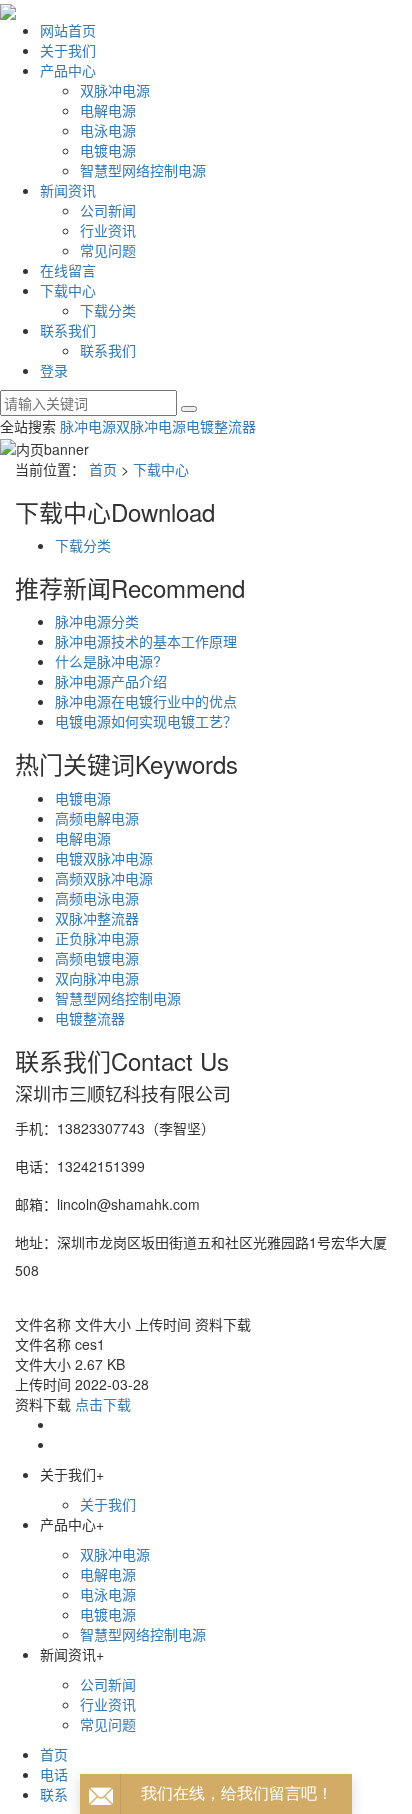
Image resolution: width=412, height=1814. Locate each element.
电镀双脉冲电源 (104, 858)
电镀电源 (108, 150)
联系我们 (68, 330)
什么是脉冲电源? (108, 661)
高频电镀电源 (97, 958)
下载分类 (108, 310)
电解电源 (108, 110)
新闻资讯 (68, 190)
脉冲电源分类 (97, 621)
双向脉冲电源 (97, 978)
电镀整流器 (221, 426)
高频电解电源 (97, 818)
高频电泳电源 (97, 898)
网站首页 (68, 30)
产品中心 (68, 70)
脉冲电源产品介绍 (111, 681)
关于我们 (68, 50)
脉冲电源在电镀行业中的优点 (146, 701)
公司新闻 (108, 210)
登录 (54, 370)
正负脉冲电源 (97, 938)
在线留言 (68, 270)
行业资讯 (108, 230)
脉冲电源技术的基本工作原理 (146, 641)
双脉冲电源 (115, 90)
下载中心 (68, 290)
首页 (103, 469)
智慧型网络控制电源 (143, 170)
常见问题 (108, 250)
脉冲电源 (88, 426)
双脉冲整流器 (97, 918)
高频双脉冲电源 (104, 878)
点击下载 (103, 1404)
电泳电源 (108, 130)
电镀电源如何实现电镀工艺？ (146, 721)
